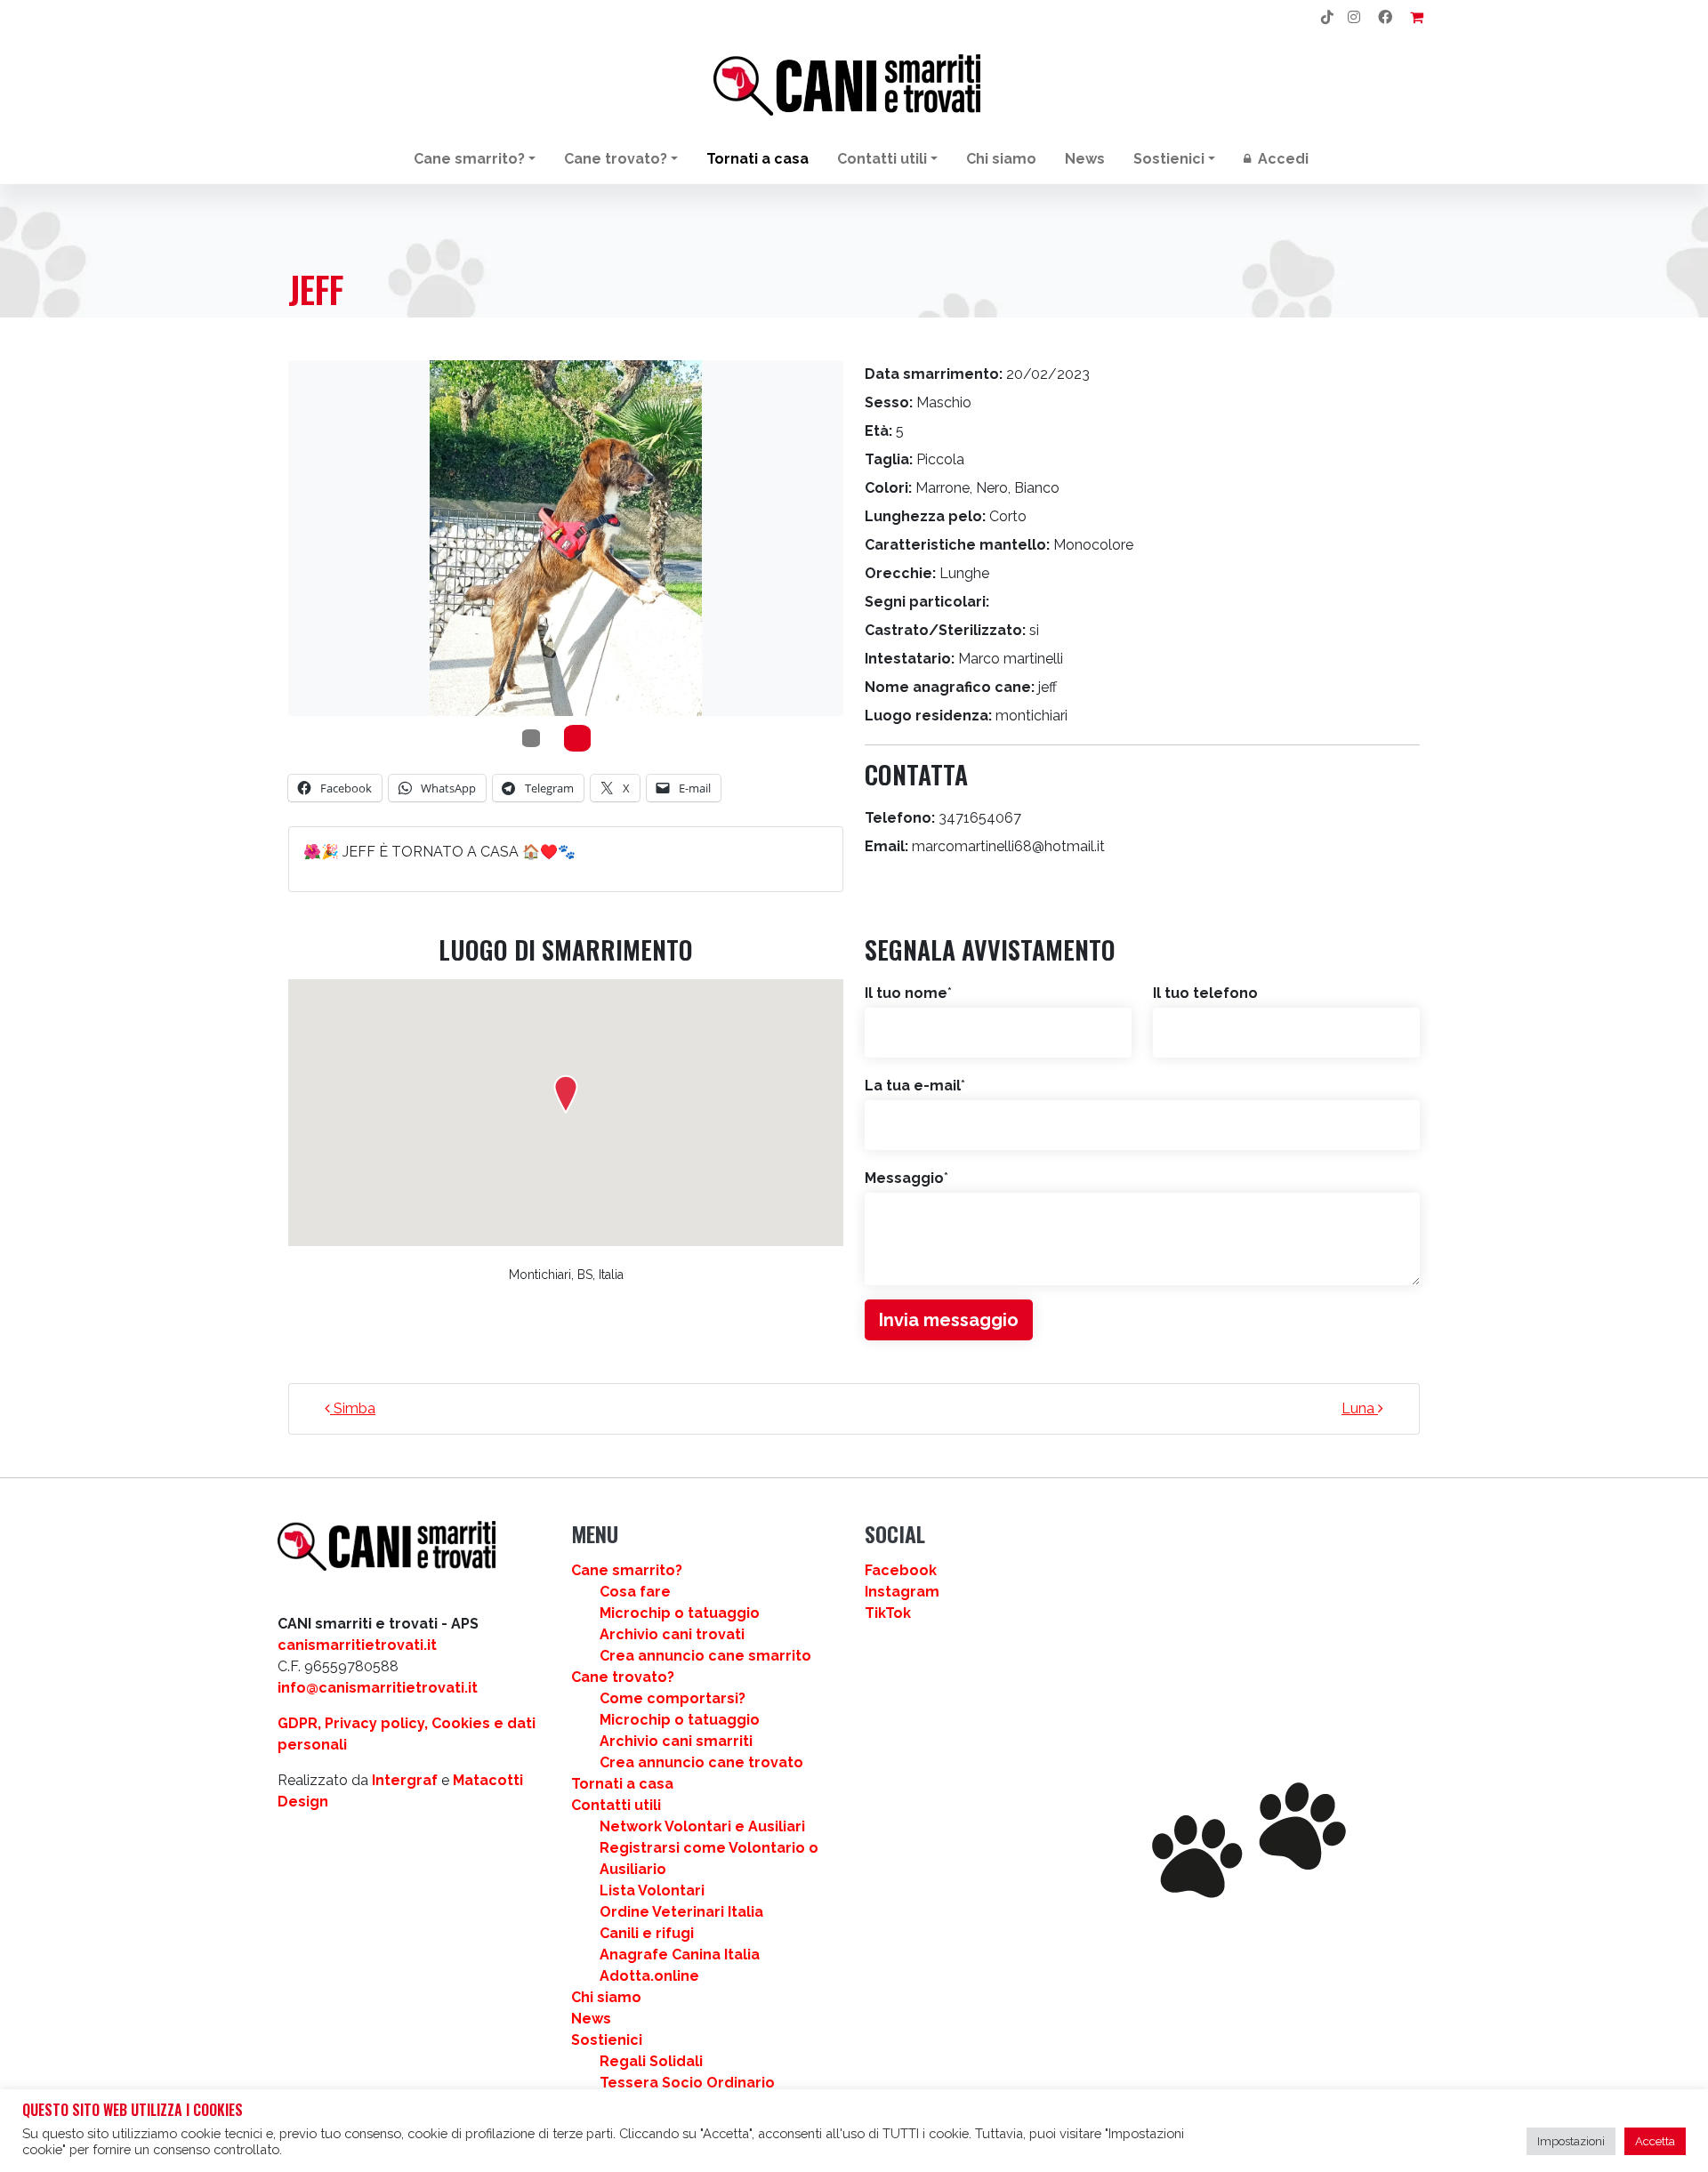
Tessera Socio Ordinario (687, 2083)
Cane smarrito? (469, 159)
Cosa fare (635, 1592)
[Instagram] (1354, 18)
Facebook (901, 1570)
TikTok (888, 1613)
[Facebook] (1385, 18)
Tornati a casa (757, 159)
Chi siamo (1001, 159)
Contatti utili (882, 159)
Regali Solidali (651, 2061)
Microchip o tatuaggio (680, 1613)
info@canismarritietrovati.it (378, 1688)
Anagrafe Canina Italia (680, 1955)
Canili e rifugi (647, 1933)
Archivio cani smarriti (676, 1741)
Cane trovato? (616, 159)
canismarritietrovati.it (357, 1645)
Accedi (1281, 159)
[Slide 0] (531, 738)
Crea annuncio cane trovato (701, 1762)
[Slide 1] (577, 738)
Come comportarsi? (673, 1698)
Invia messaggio (949, 1320)
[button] (566, 1094)
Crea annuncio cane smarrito (705, 1656)
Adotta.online (649, 1976)
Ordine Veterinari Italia (681, 1912)
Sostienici (1169, 159)
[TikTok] (1327, 18)
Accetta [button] (1655, 2141)
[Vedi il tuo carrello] (1417, 18)
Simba (353, 1408)
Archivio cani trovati (672, 1634)
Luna (1360, 1408)
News (1085, 159)
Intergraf (405, 1780)
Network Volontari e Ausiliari (702, 1826)
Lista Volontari (652, 1890)
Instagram (902, 1592)
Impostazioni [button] (1571, 2141)
